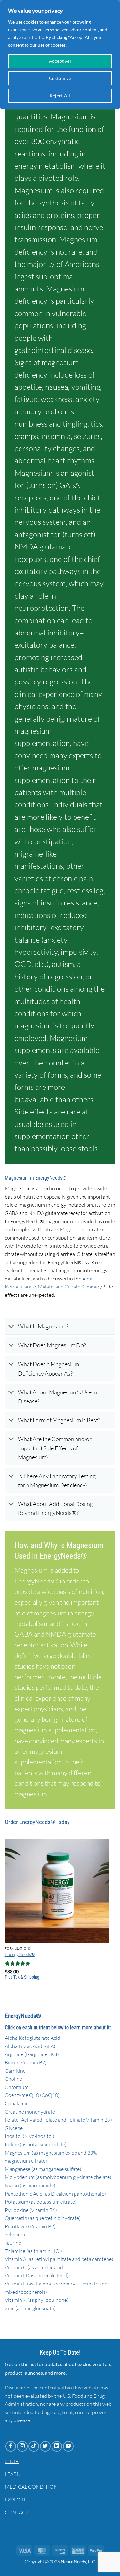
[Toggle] (11, 1327)
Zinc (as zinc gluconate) (30, 2308)
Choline (13, 2079)
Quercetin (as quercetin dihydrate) (43, 2218)
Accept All (60, 61)
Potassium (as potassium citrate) (41, 2202)
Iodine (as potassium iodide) (36, 2144)
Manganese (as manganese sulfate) (43, 2169)
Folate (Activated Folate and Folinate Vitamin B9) (58, 2120)
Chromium (17, 2087)
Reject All (60, 96)
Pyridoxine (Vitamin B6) (31, 2210)
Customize (60, 78)
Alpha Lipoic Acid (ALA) (30, 2046)
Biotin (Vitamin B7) (26, 2062)
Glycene (14, 2128)
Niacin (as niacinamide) (30, 2185)
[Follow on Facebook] (11, 2446)
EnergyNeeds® (20, 1954)
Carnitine (15, 2071)
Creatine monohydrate (30, 2112)
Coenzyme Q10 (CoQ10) (32, 2095)
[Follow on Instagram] (22, 2446)
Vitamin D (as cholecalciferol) (37, 2275)
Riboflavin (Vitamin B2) (30, 2226)
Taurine (13, 2243)
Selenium (15, 2234)
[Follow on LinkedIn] (57, 2446)
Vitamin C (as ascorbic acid (34, 2267)
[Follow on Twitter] (45, 2446)
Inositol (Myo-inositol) (30, 2136)
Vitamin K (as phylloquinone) (37, 2300)
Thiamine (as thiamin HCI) (33, 2251)
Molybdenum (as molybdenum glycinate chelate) (58, 2177)
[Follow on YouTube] (68, 2446)
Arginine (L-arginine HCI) (32, 2054)
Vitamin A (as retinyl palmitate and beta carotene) (59, 2259)
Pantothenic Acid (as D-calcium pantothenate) (55, 2194)
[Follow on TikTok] (34, 2446)
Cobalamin (17, 2103)
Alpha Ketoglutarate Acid (32, 2038)
